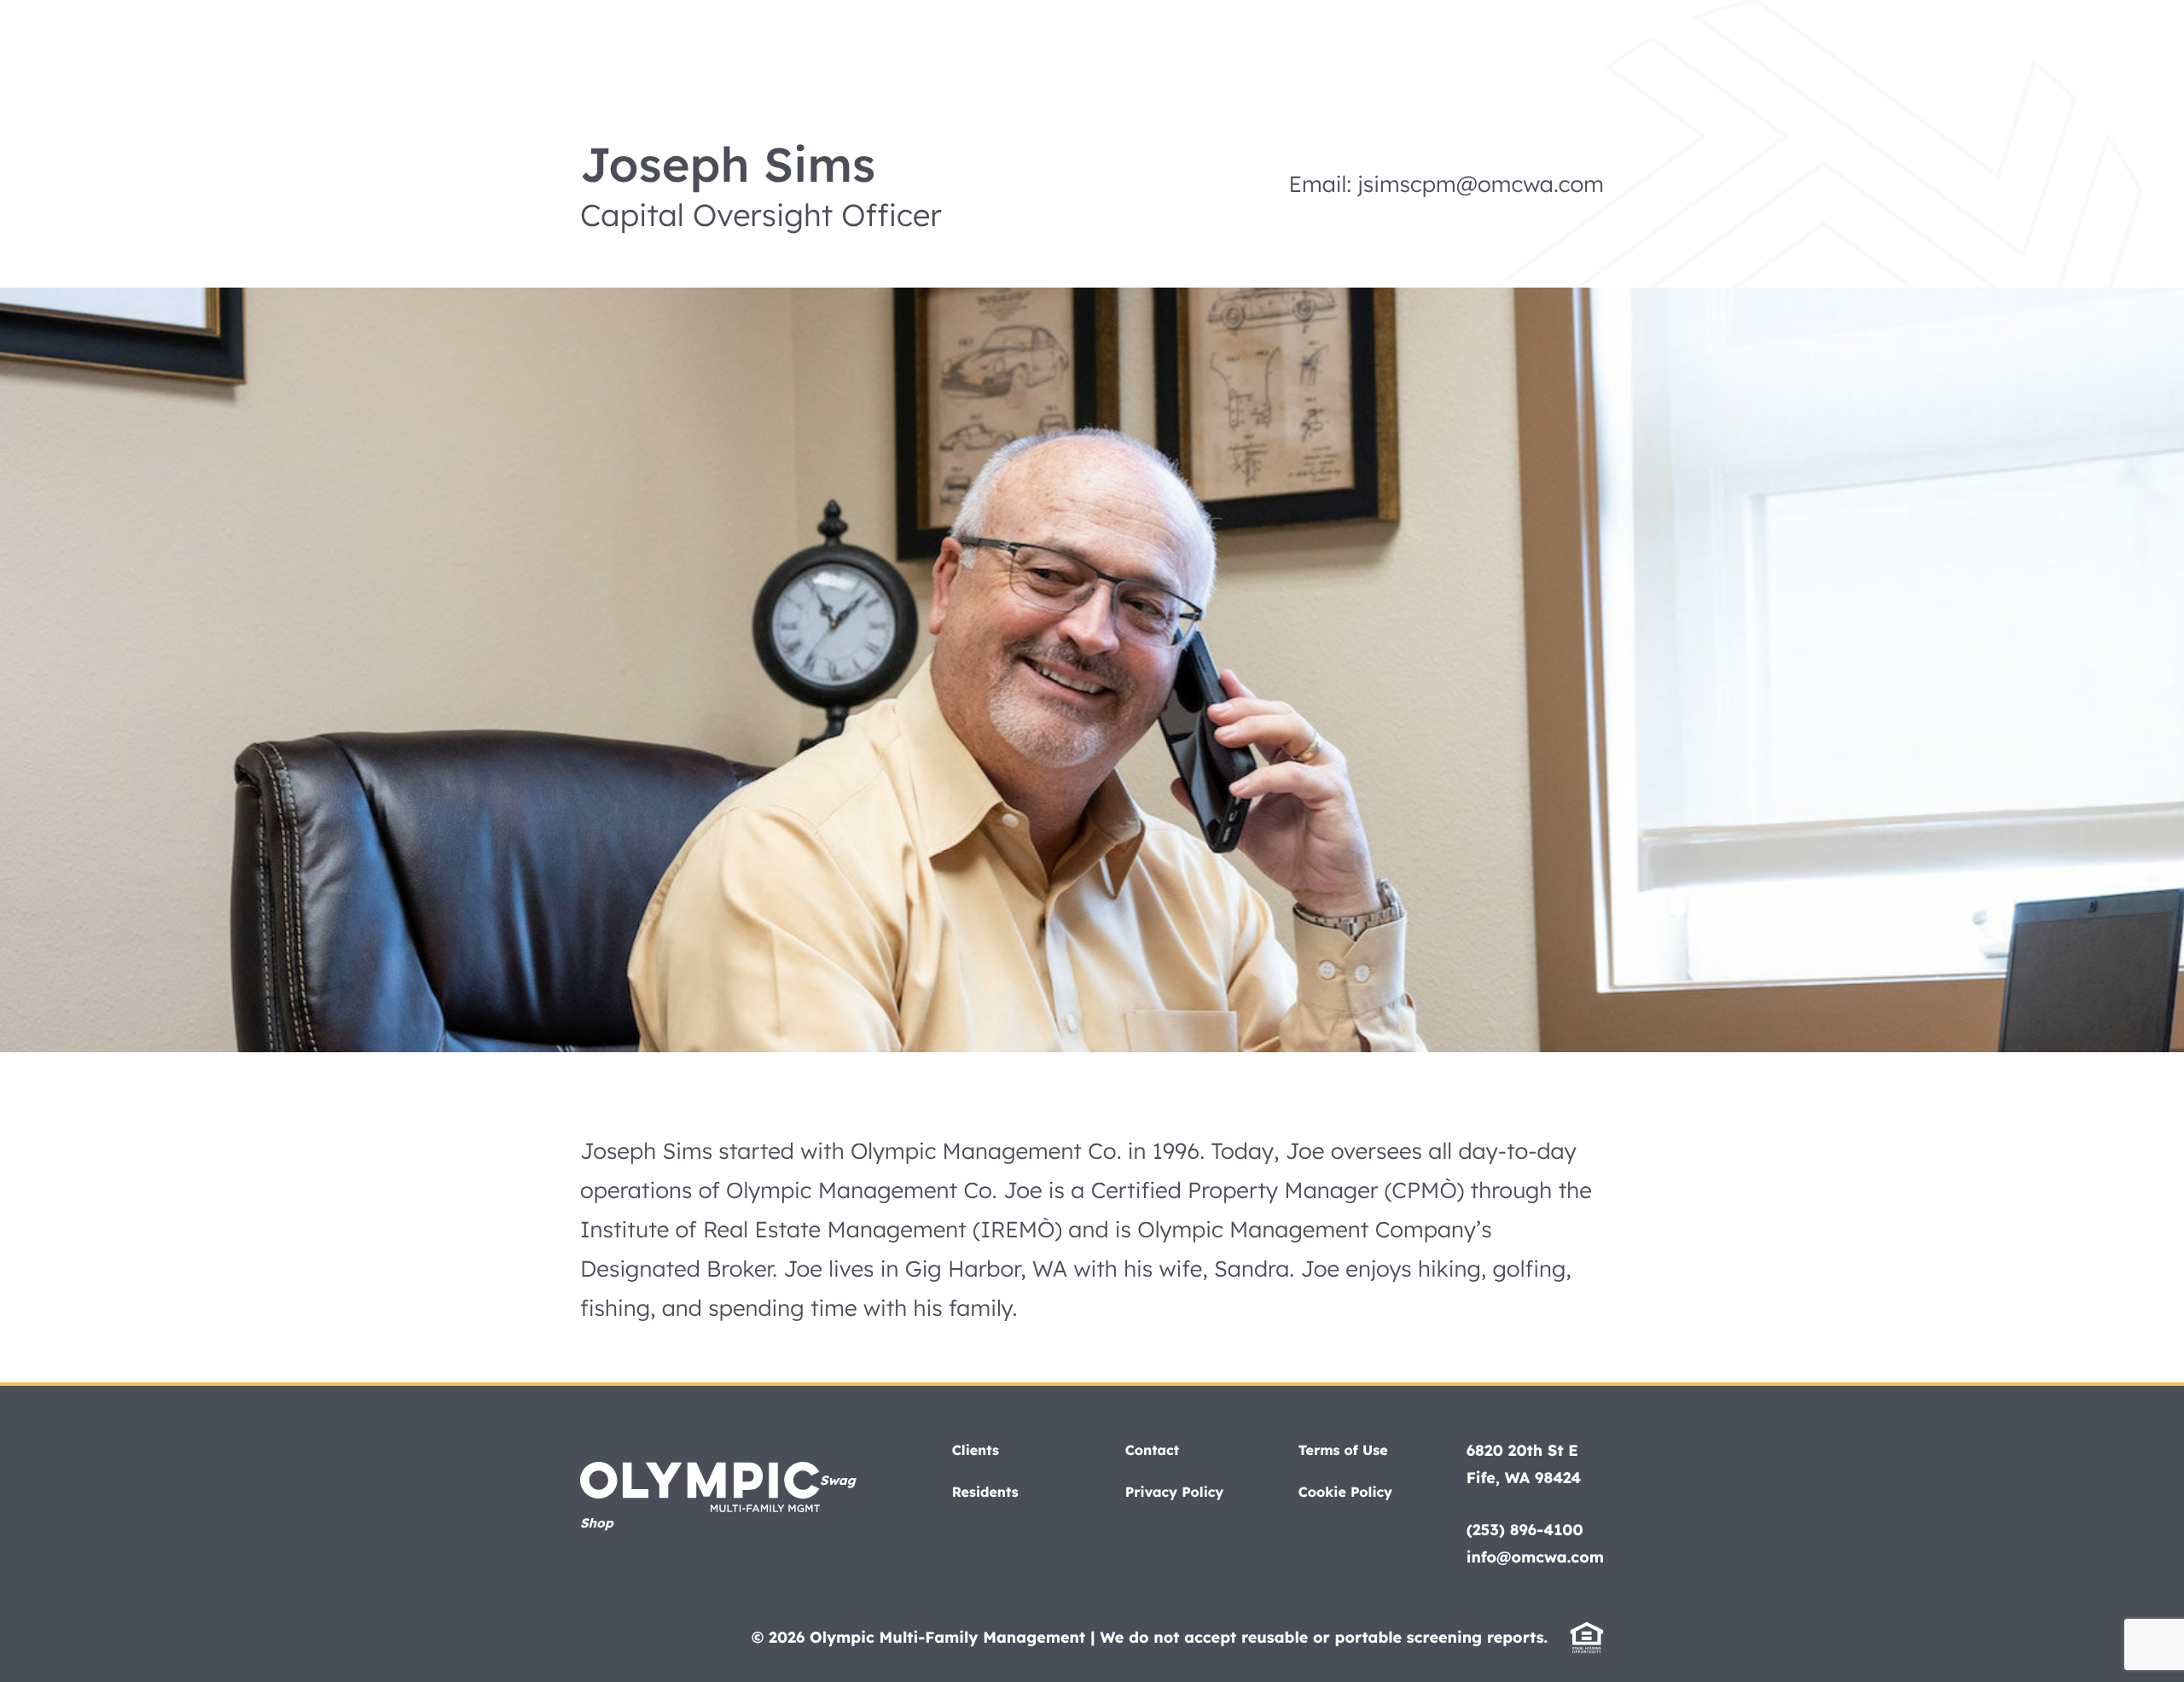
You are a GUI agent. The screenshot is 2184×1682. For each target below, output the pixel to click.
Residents (985, 1492)
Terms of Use (1343, 1450)
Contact (1152, 1450)
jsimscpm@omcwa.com (1481, 184)
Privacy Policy (1175, 1492)
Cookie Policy (1345, 1492)
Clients (976, 1450)
